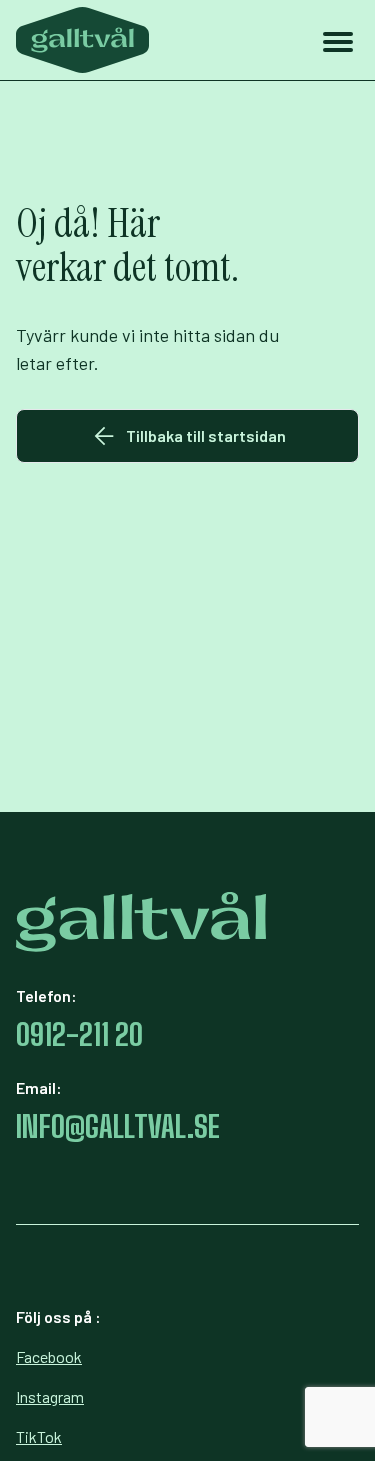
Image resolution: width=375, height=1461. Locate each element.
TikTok (39, 1436)
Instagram (50, 1396)
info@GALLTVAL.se (118, 1126)
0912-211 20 (79, 1034)
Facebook (49, 1356)
